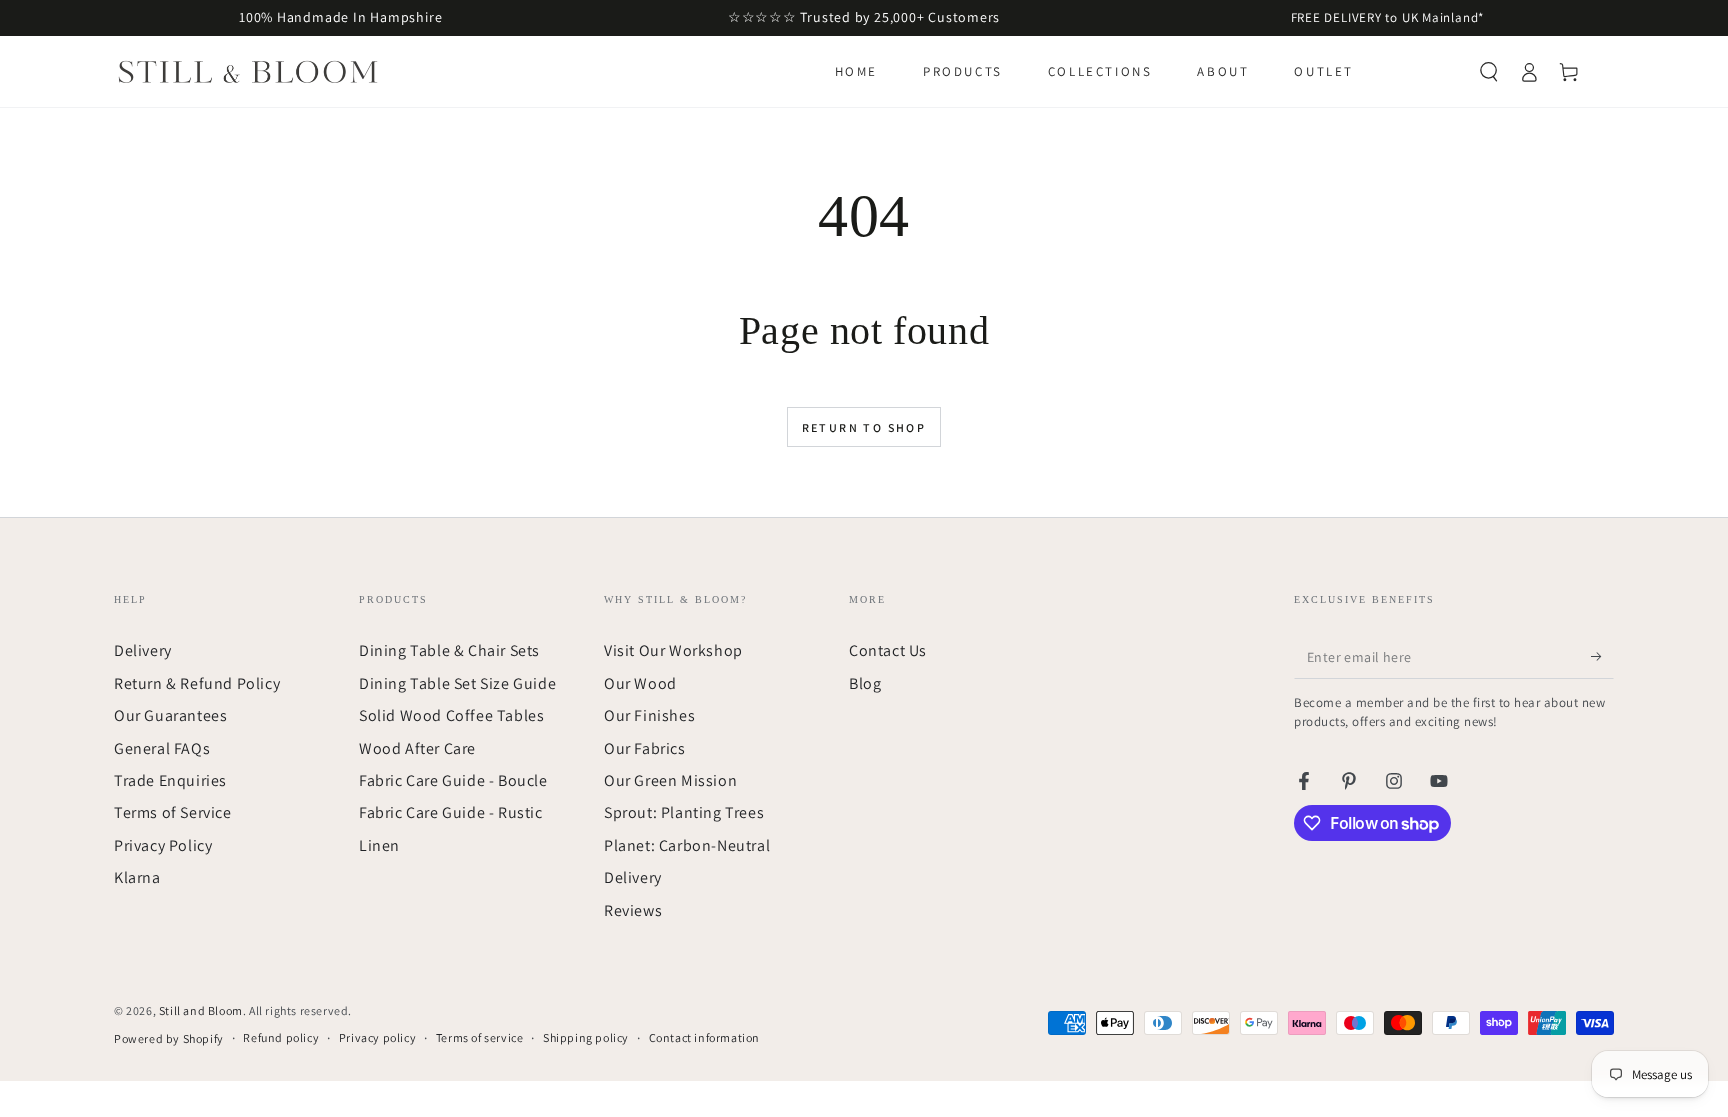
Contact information (704, 1037)
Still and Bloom (201, 1010)
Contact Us (888, 650)
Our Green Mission (670, 780)
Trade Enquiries (170, 780)
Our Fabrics (645, 748)
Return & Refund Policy (197, 683)
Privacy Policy (163, 845)
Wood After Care (417, 748)
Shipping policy (586, 1037)
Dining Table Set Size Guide (457, 683)
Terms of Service (173, 812)
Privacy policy (377, 1037)
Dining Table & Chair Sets (449, 650)
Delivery (143, 650)
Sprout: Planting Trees (684, 812)
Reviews (633, 910)
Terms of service (480, 1037)
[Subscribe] (1602, 656)
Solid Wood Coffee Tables (451, 715)
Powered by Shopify (169, 1038)
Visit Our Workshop (673, 650)
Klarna (137, 877)
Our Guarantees (170, 715)
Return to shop (864, 427)
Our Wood (640, 683)
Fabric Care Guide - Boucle (453, 780)
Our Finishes (649, 715)
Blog (865, 683)
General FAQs (162, 748)
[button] (1489, 72)
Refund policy (281, 1037)
